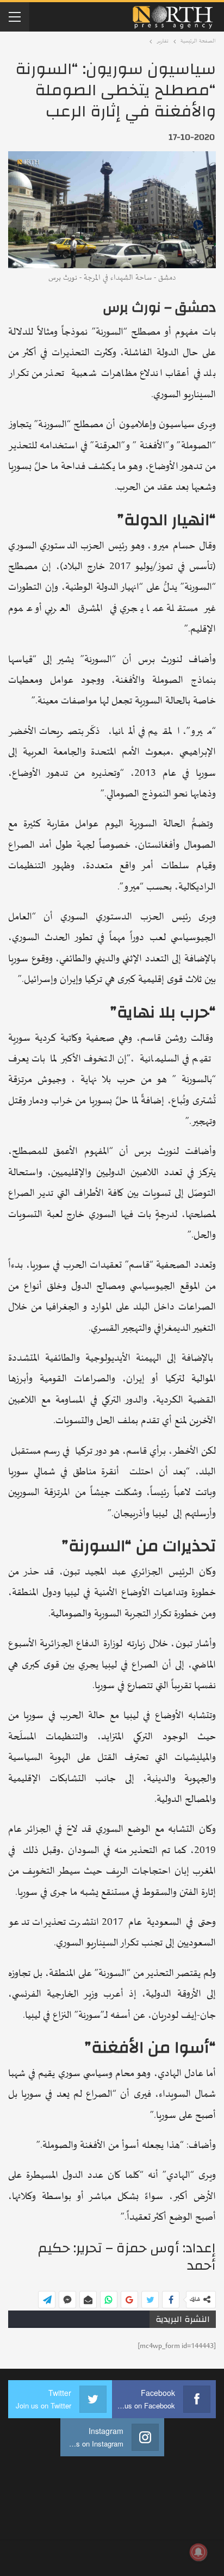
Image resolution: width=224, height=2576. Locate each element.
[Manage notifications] (198, 2552)
